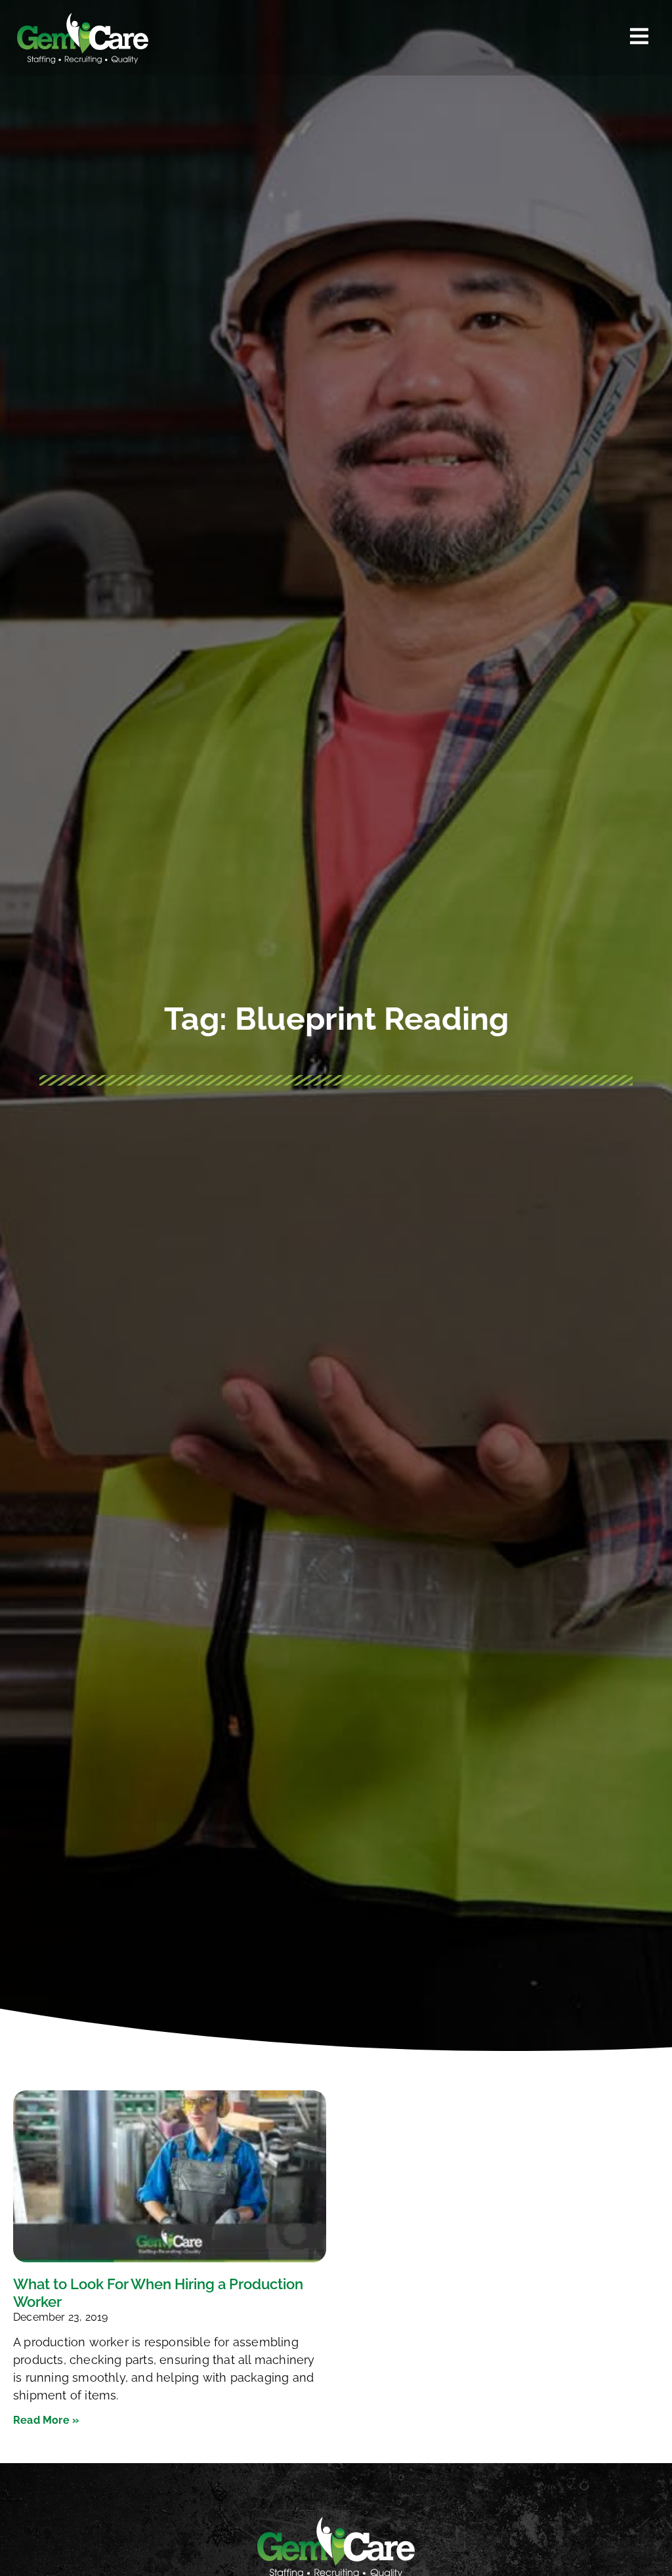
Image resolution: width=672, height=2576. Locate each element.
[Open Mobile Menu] (639, 36)
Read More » (46, 2420)
